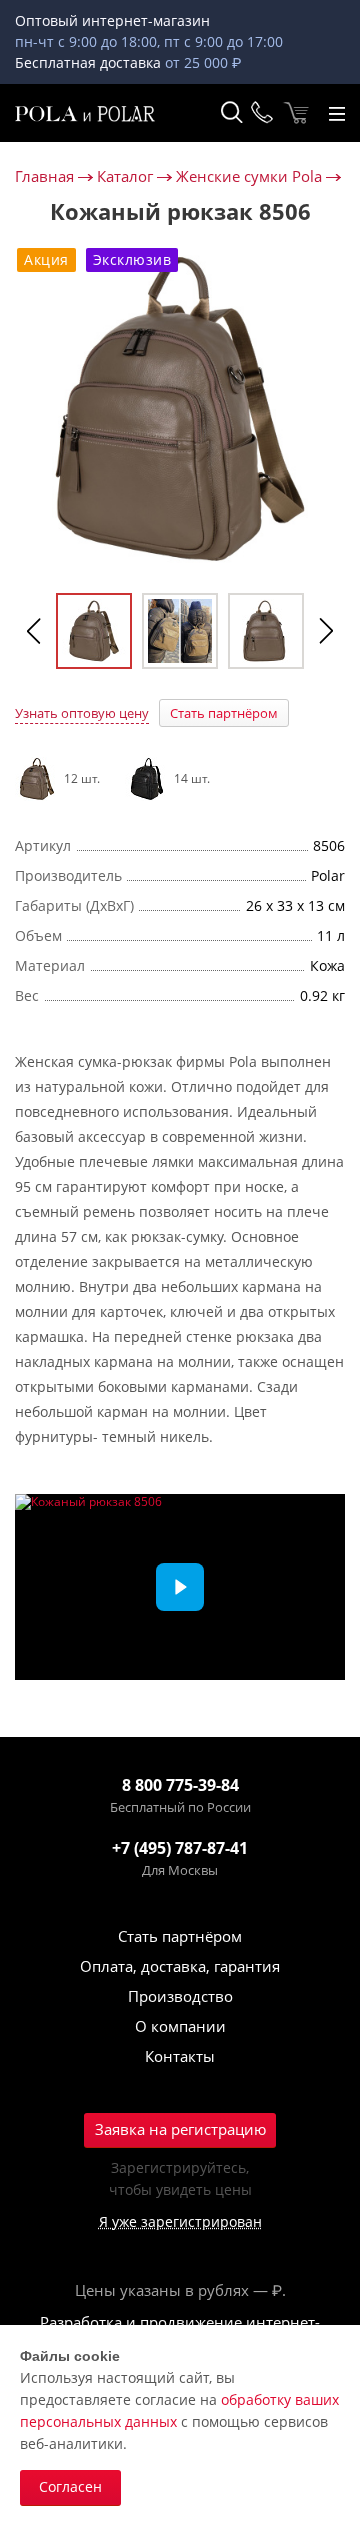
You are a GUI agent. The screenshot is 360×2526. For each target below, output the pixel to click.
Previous (34, 631)
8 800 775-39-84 (180, 1785)
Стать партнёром (224, 713)
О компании (180, 2026)
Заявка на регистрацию (180, 2129)
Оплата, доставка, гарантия (180, 1966)
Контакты (180, 2056)
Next (326, 631)
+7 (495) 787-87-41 (180, 1848)
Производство (180, 1996)
